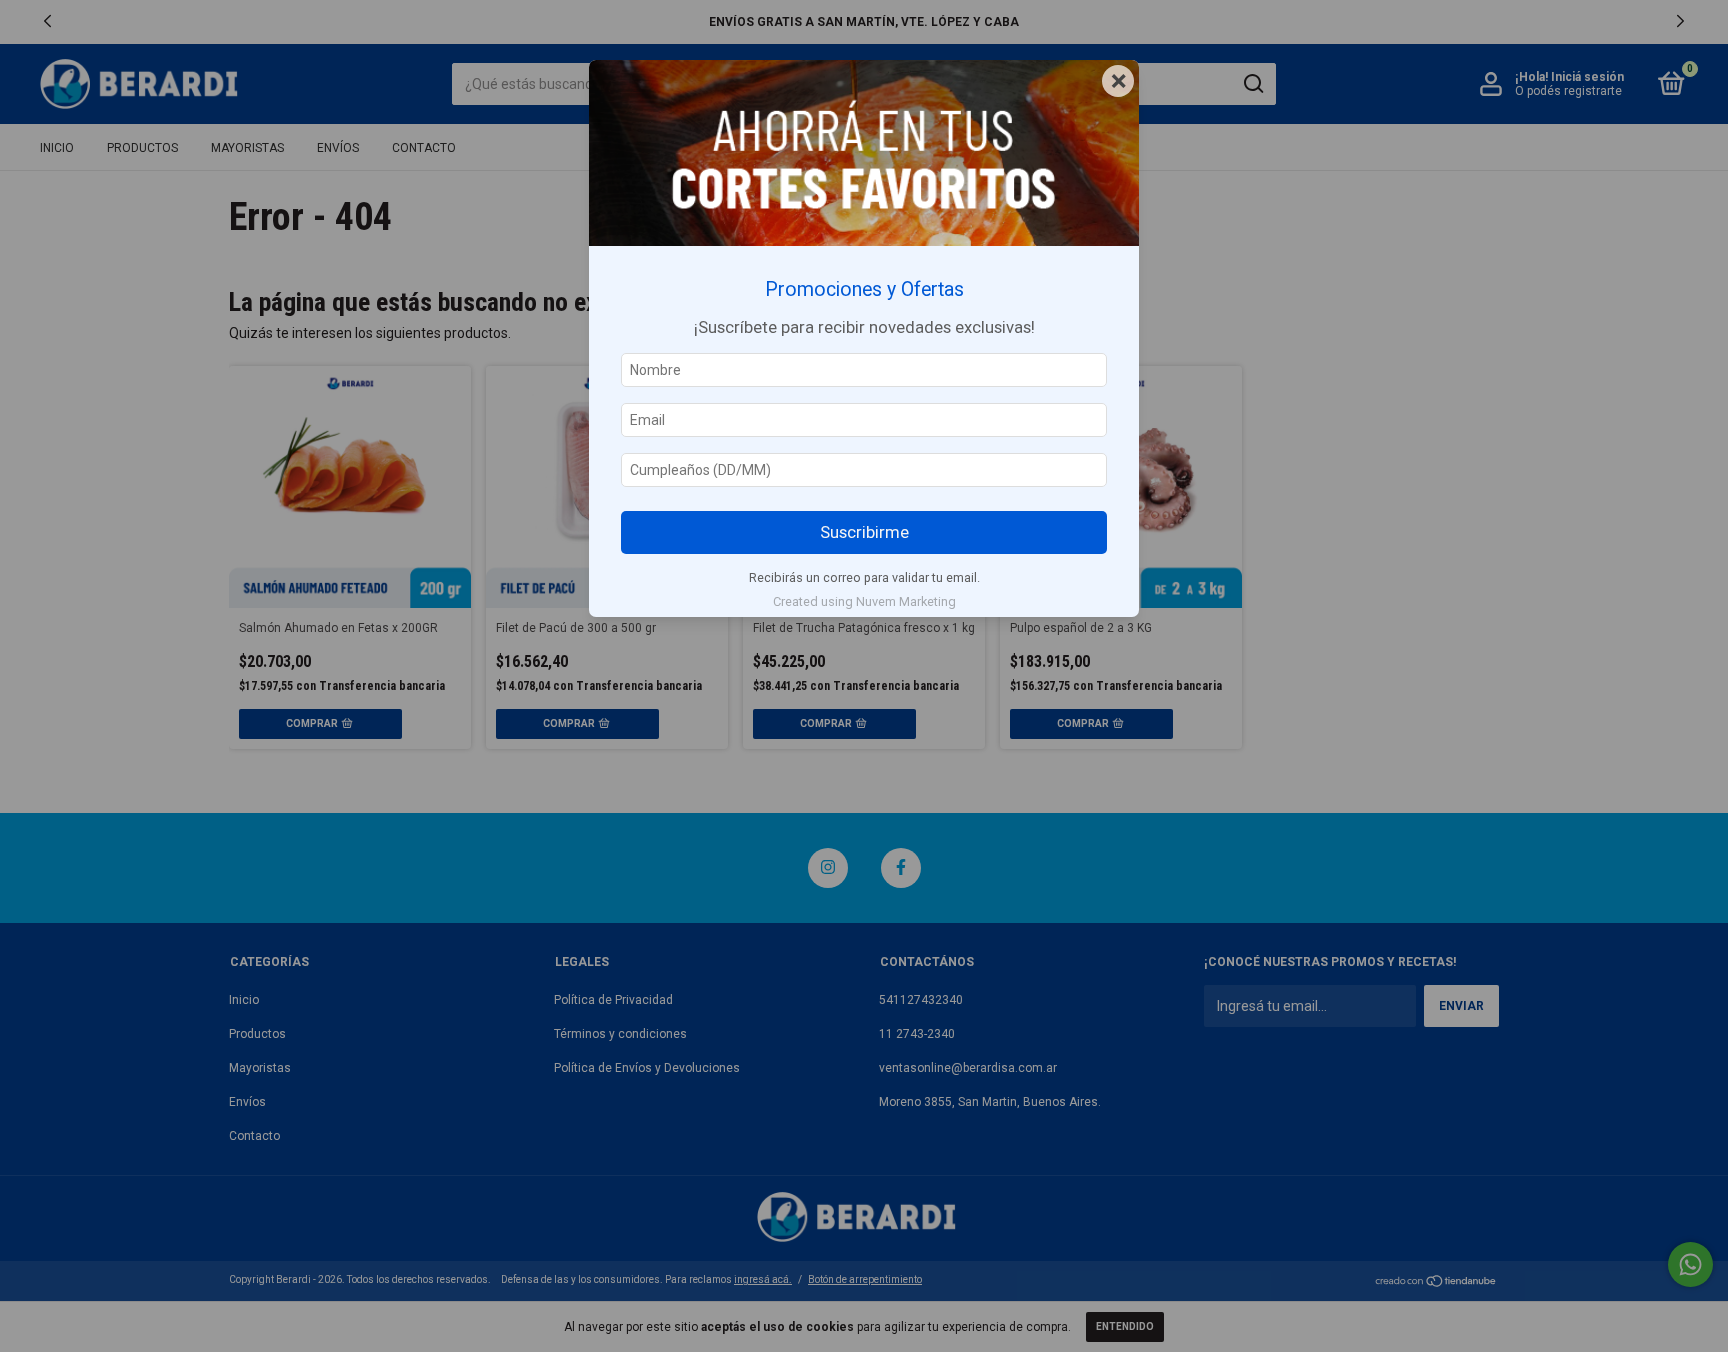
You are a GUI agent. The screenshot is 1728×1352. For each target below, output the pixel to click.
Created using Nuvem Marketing (864, 601)
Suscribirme (864, 532)
